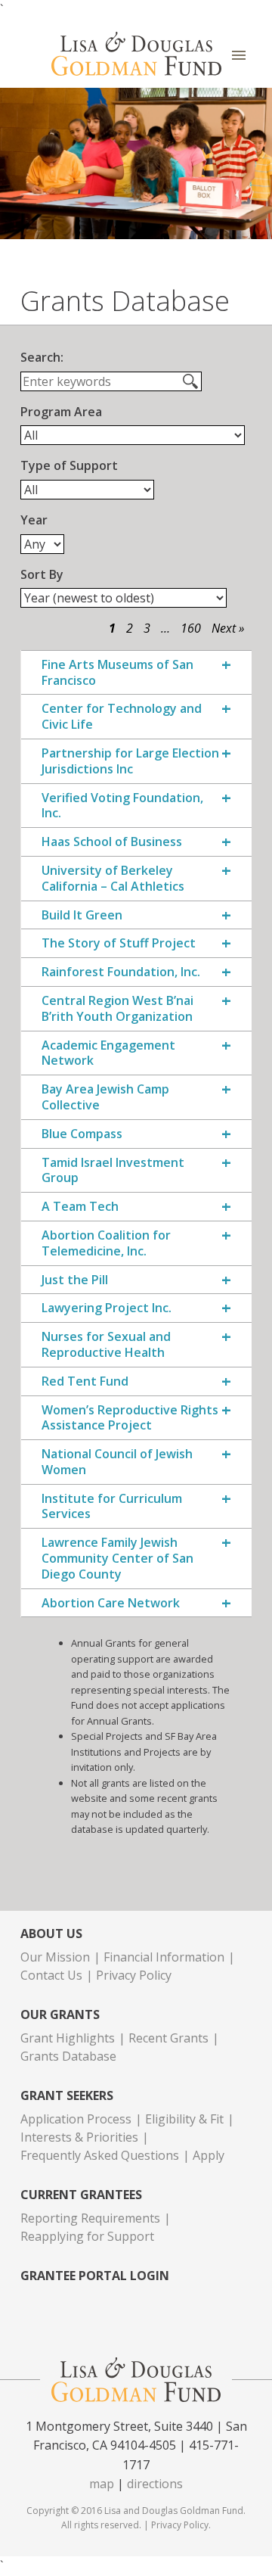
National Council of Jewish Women (117, 1462)
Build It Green (82, 915)
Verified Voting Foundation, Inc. (122, 806)
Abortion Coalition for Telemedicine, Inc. (106, 1243)
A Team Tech (80, 1207)
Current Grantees (81, 2195)
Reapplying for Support (87, 2236)
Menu (239, 56)
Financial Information (164, 1957)
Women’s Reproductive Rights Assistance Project (130, 1418)
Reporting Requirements (90, 2218)
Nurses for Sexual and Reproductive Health (106, 1345)
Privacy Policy (134, 1975)
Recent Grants (168, 2038)
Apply (209, 2155)
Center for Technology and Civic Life (122, 717)
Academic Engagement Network (108, 1053)
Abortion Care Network (111, 1603)
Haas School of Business (112, 842)
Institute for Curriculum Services (112, 1507)
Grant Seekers (67, 2096)
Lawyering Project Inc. (107, 1308)
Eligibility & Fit (184, 2119)
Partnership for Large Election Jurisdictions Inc (130, 761)
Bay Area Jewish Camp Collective (105, 1097)
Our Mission (55, 1957)
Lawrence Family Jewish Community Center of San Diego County (117, 1558)
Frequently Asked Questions (100, 2155)
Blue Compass (82, 1134)
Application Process (76, 2119)
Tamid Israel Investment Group (113, 1171)
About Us (51, 1934)
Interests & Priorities (79, 2137)
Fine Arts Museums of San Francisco (117, 673)
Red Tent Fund (85, 1381)
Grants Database (68, 2056)
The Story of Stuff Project (119, 943)
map (102, 2484)
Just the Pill (75, 1280)
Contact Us (51, 1975)
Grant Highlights (68, 2038)
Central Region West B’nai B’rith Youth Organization (117, 1009)
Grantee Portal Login (95, 2276)
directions (155, 2484)
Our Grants (60, 2015)
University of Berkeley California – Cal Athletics (113, 879)
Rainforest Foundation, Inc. (121, 972)
